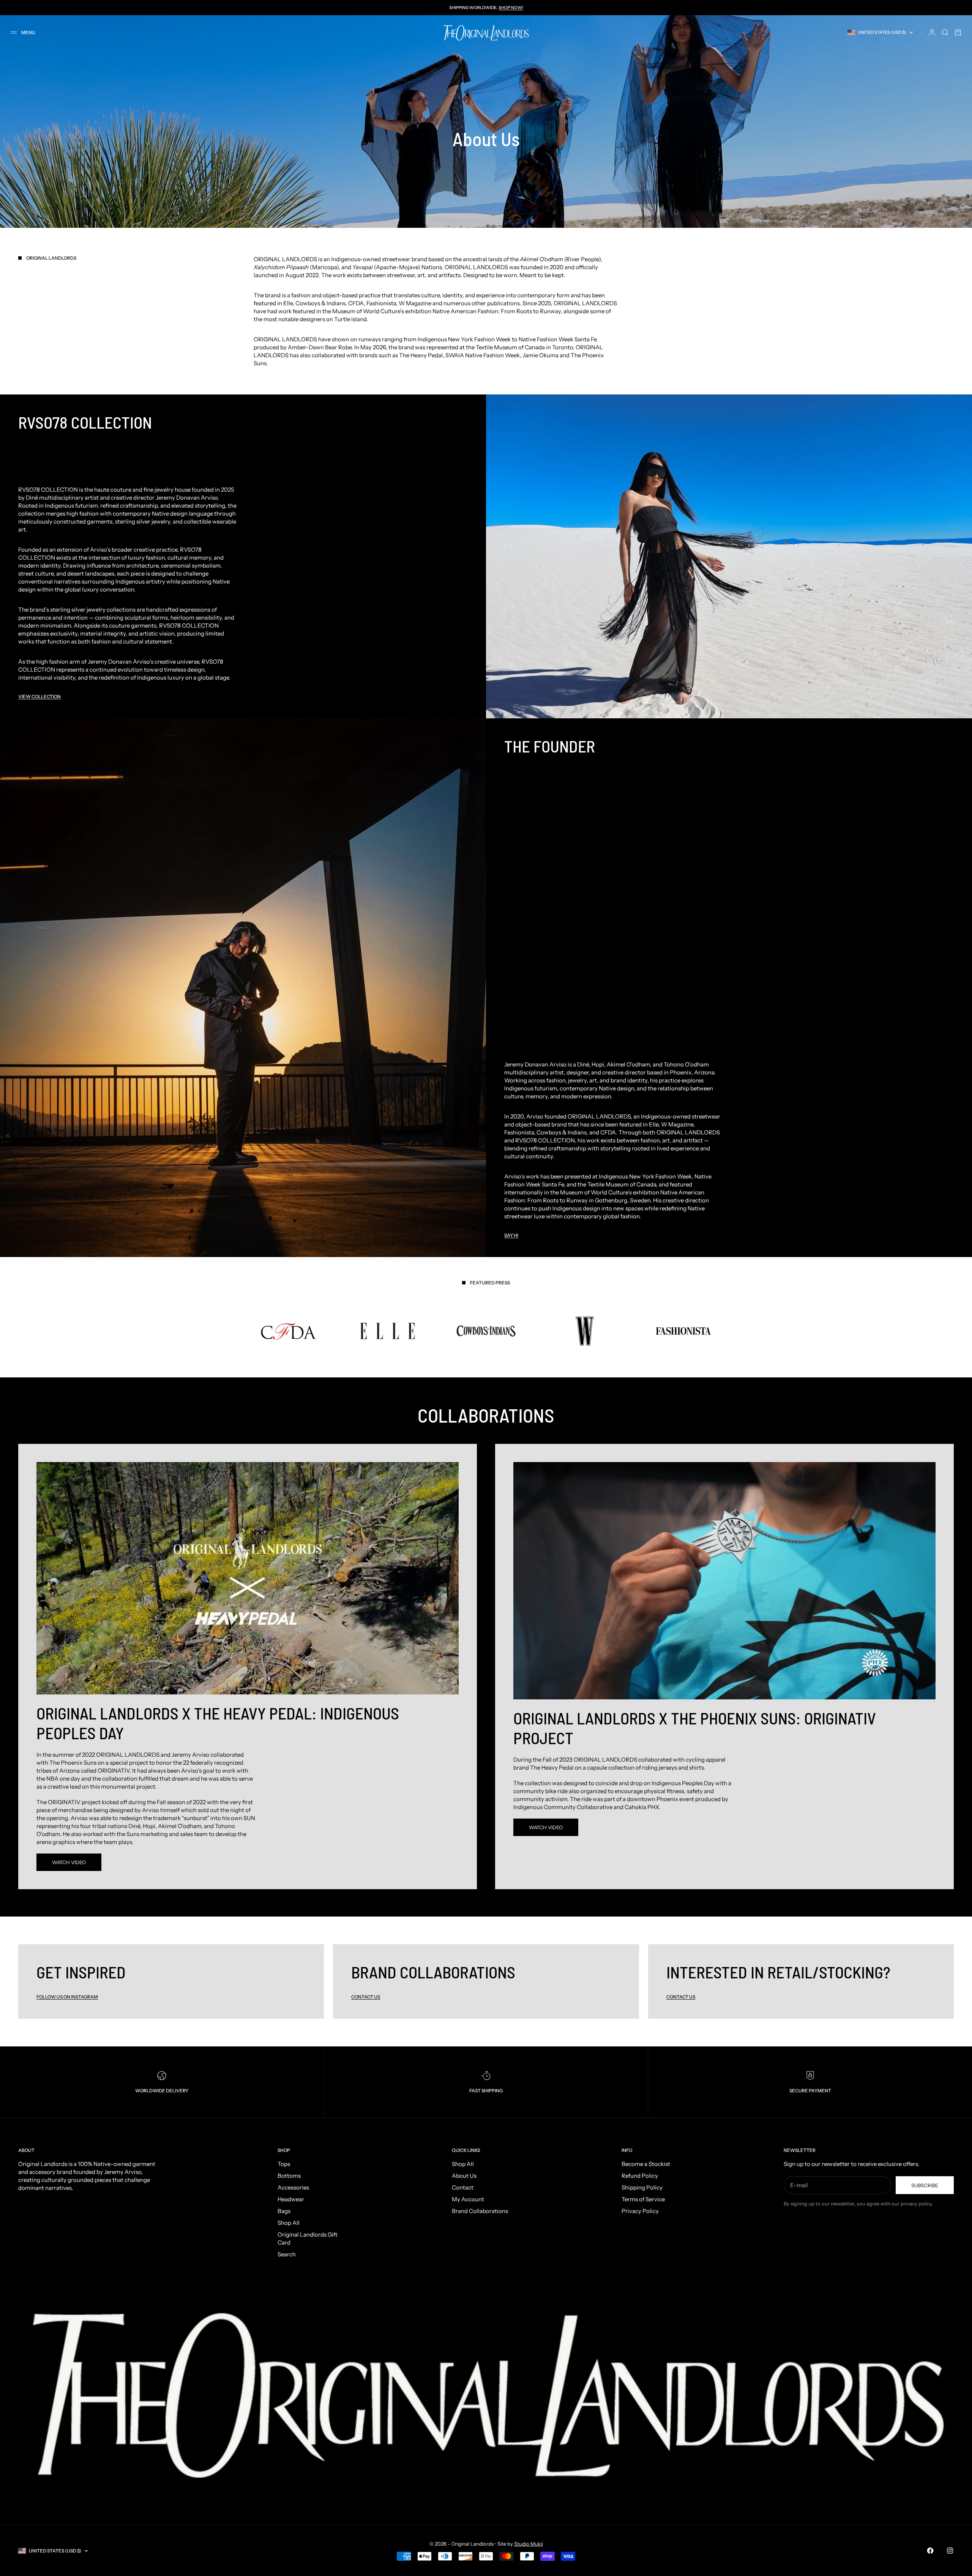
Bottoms (289, 2176)
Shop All (289, 2223)
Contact (463, 2187)
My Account (468, 2199)
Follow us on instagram (67, 1997)
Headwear (291, 2199)
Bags (284, 2211)
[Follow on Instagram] (950, 2551)
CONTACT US (681, 1997)
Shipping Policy (642, 2187)
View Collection (39, 696)
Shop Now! (511, 8)
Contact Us (366, 1997)
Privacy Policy (640, 2211)
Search (287, 2254)
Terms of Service (643, 2199)
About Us (464, 2176)
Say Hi (511, 1235)
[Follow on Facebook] (930, 2551)
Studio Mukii (529, 2544)
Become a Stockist (646, 2164)
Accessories (293, 2187)
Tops (284, 2164)
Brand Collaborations (480, 2211)
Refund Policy (640, 2176)
